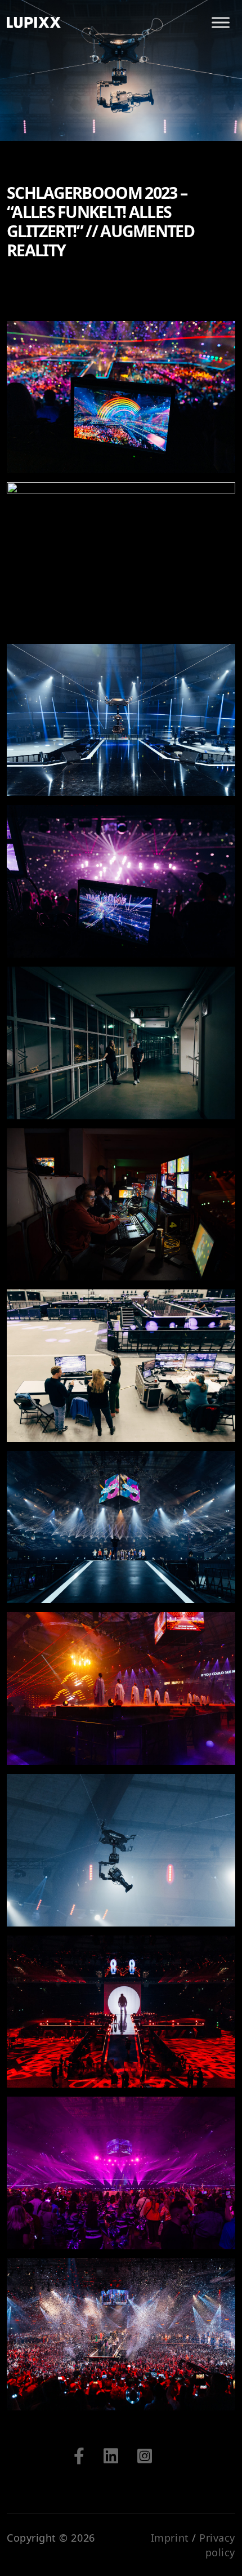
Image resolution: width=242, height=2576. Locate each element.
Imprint (170, 2538)
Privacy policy (217, 2545)
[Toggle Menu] (221, 22)
